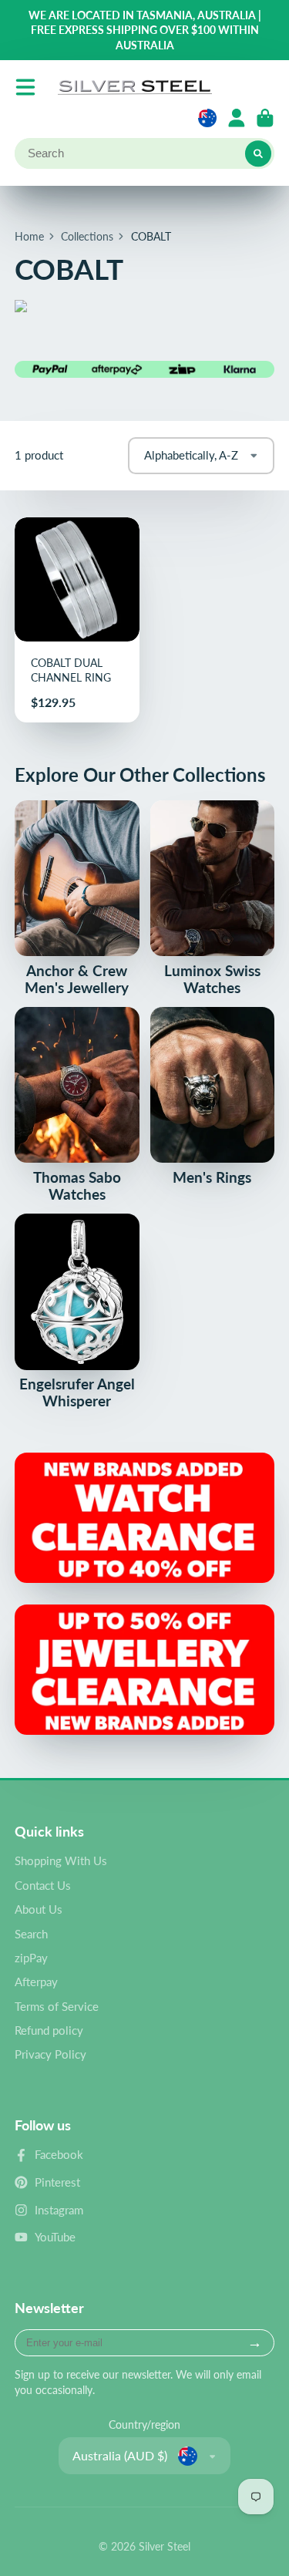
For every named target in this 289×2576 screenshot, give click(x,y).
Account (237, 118)
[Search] (258, 153)
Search (31, 1934)
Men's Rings (213, 1096)
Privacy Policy (50, 2054)
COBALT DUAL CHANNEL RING (77, 620)
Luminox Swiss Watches (213, 898)
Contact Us (43, 1885)
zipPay (31, 1958)
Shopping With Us (61, 1860)
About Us (39, 1909)
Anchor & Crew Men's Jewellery (77, 898)
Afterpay (36, 1982)
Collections (87, 236)
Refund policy (49, 2030)
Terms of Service (57, 2006)
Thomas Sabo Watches (77, 1105)
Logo (135, 87)
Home (29, 236)
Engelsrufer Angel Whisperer (77, 1312)
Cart (265, 118)
